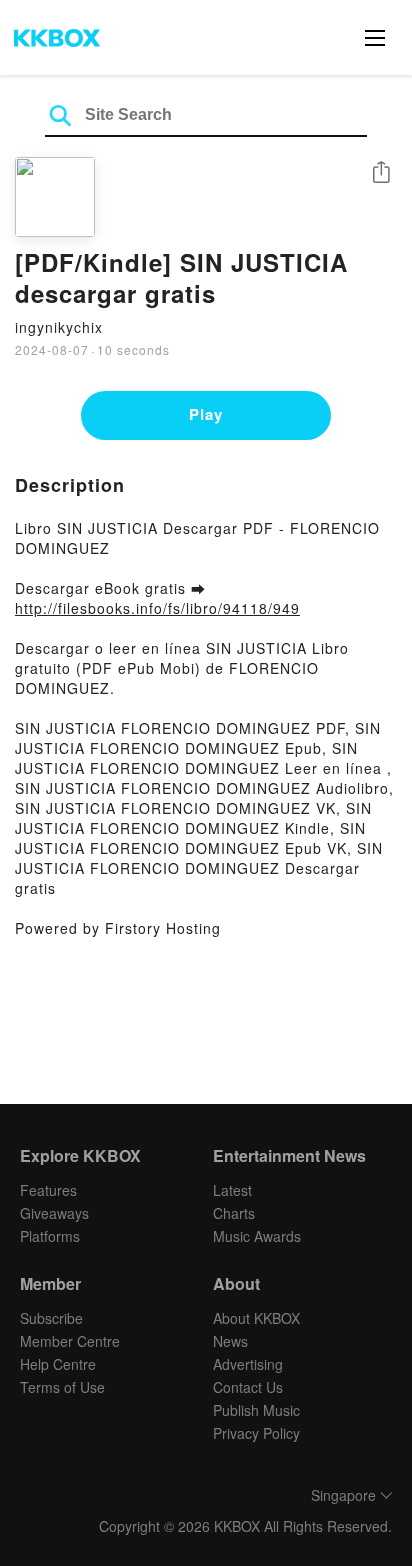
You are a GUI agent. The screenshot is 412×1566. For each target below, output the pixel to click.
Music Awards (257, 1236)
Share (381, 173)
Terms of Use (62, 1387)
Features (48, 1190)
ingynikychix (59, 327)
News (230, 1341)
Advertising (248, 1364)
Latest (232, 1190)
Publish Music (256, 1410)
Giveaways (54, 1213)
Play (206, 414)
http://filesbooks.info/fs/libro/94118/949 (157, 608)
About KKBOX (256, 1318)
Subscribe (51, 1318)
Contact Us (248, 1387)
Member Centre (70, 1341)
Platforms (50, 1236)
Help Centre (58, 1364)
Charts (234, 1213)
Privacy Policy (256, 1433)
